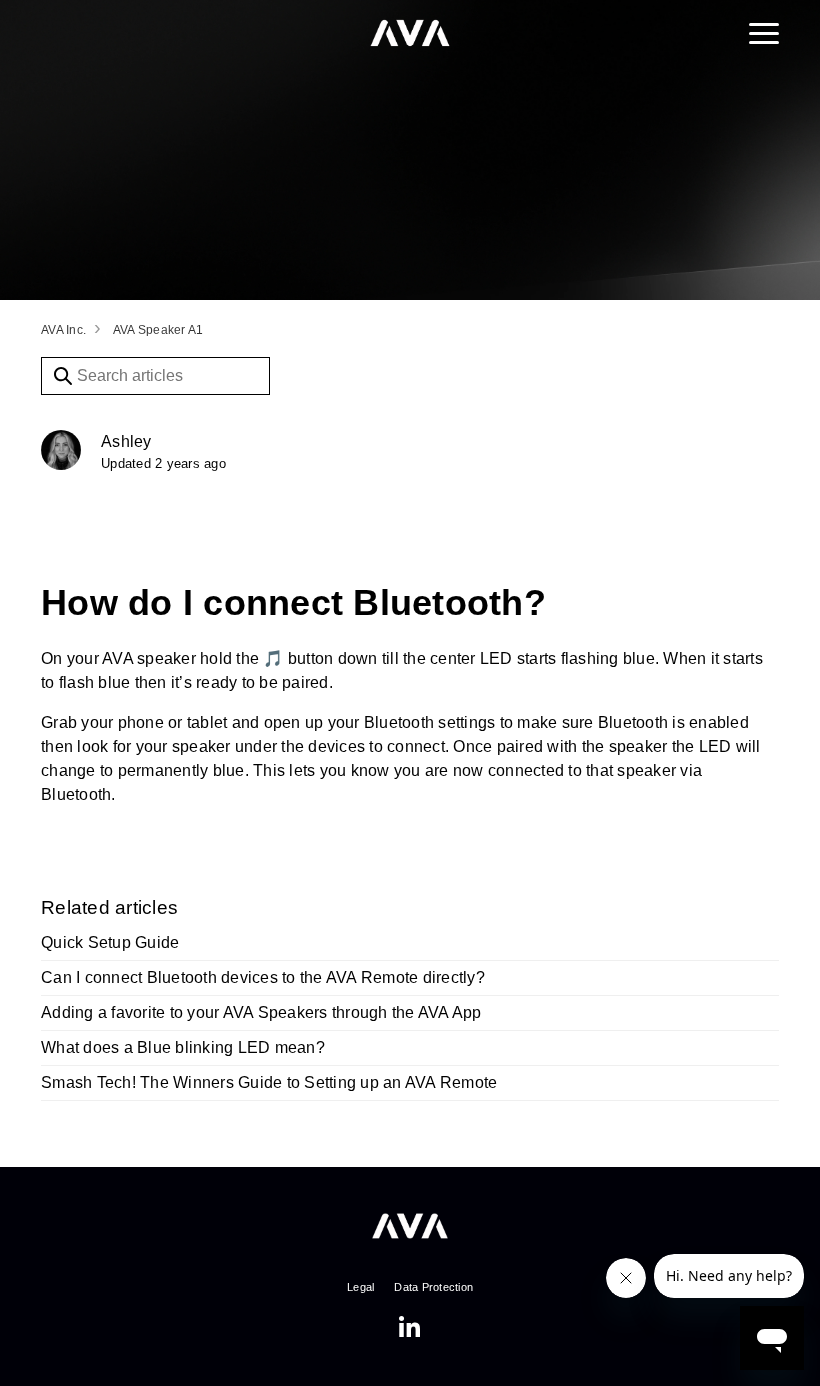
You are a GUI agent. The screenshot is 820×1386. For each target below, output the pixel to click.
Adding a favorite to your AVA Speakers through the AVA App (261, 1012)
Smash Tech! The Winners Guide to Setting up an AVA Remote (269, 1082)
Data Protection (433, 1287)
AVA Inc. (63, 330)
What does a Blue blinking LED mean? (183, 1047)
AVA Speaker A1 (158, 330)
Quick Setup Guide (110, 942)
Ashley (126, 441)
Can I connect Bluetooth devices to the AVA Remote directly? (263, 977)
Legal (360, 1287)
